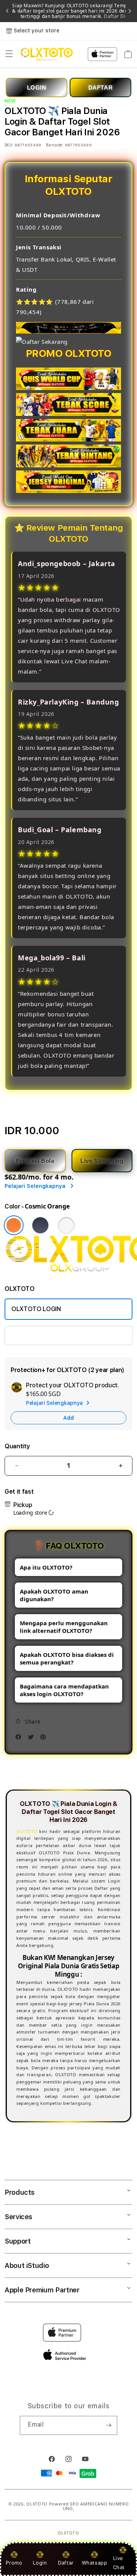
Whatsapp (95, 2563)
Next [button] (130, 11)
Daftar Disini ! (120, 16)
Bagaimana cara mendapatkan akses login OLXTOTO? (64, 1690)
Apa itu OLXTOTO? (46, 1567)
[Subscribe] (108, 2425)
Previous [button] (7, 11)
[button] (9, 54)
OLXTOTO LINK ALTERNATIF (51, 1335)
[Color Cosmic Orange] (14, 1225)
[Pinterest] (45, 1739)
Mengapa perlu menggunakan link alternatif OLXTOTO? (64, 1627)
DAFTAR (101, 87)
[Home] (47, 54)
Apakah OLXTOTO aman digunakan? (54, 1595)
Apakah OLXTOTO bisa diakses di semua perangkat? (67, 1658)
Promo (14, 2563)
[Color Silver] (66, 1225)
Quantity (17, 1446)
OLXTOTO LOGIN (36, 1309)
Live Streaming (102, 1161)
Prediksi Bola (35, 1161)
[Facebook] (20, 1739)
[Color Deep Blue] (40, 1225)
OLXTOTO (37, 2504)
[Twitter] (33, 1739)
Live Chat (119, 2562)
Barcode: (55, 145)
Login (40, 2563)
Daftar (66, 2563)
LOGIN (37, 87)
